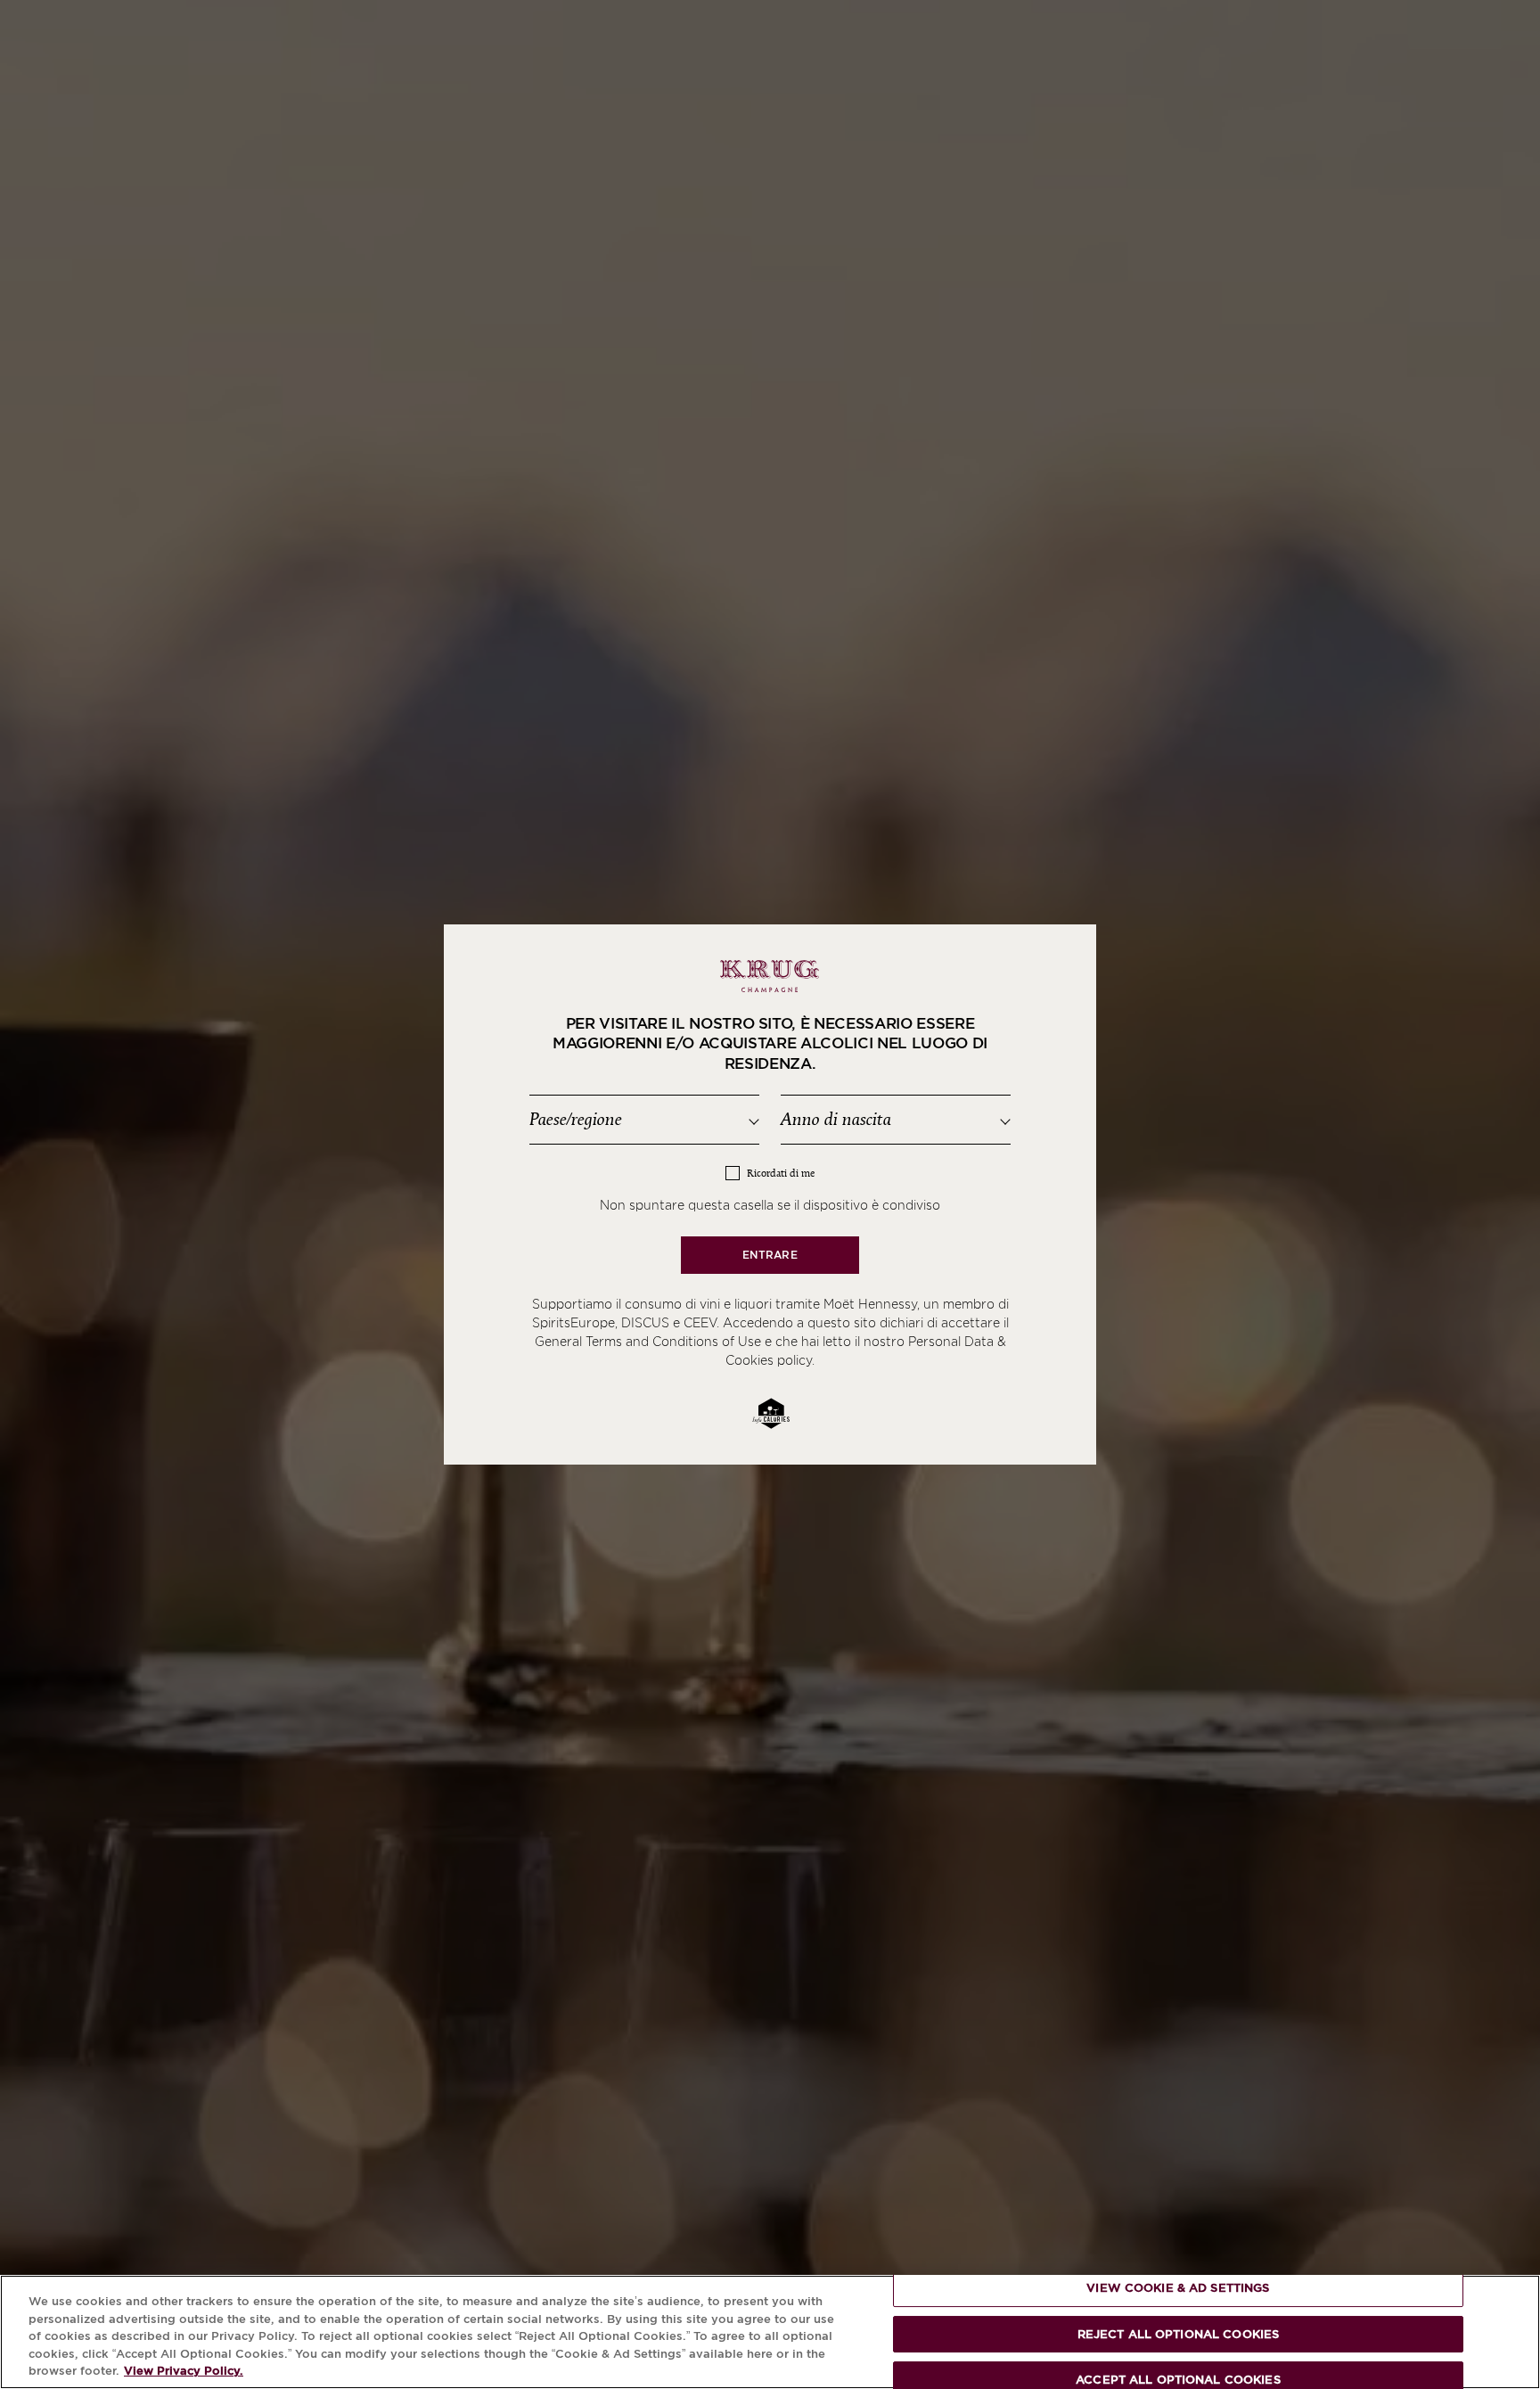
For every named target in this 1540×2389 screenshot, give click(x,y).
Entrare (770, 1255)
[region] (770, 2332)
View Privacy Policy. (184, 2371)
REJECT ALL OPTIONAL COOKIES (1179, 2334)
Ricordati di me (781, 1174)
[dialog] (770, 1194)
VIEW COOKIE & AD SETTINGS (1178, 2288)
